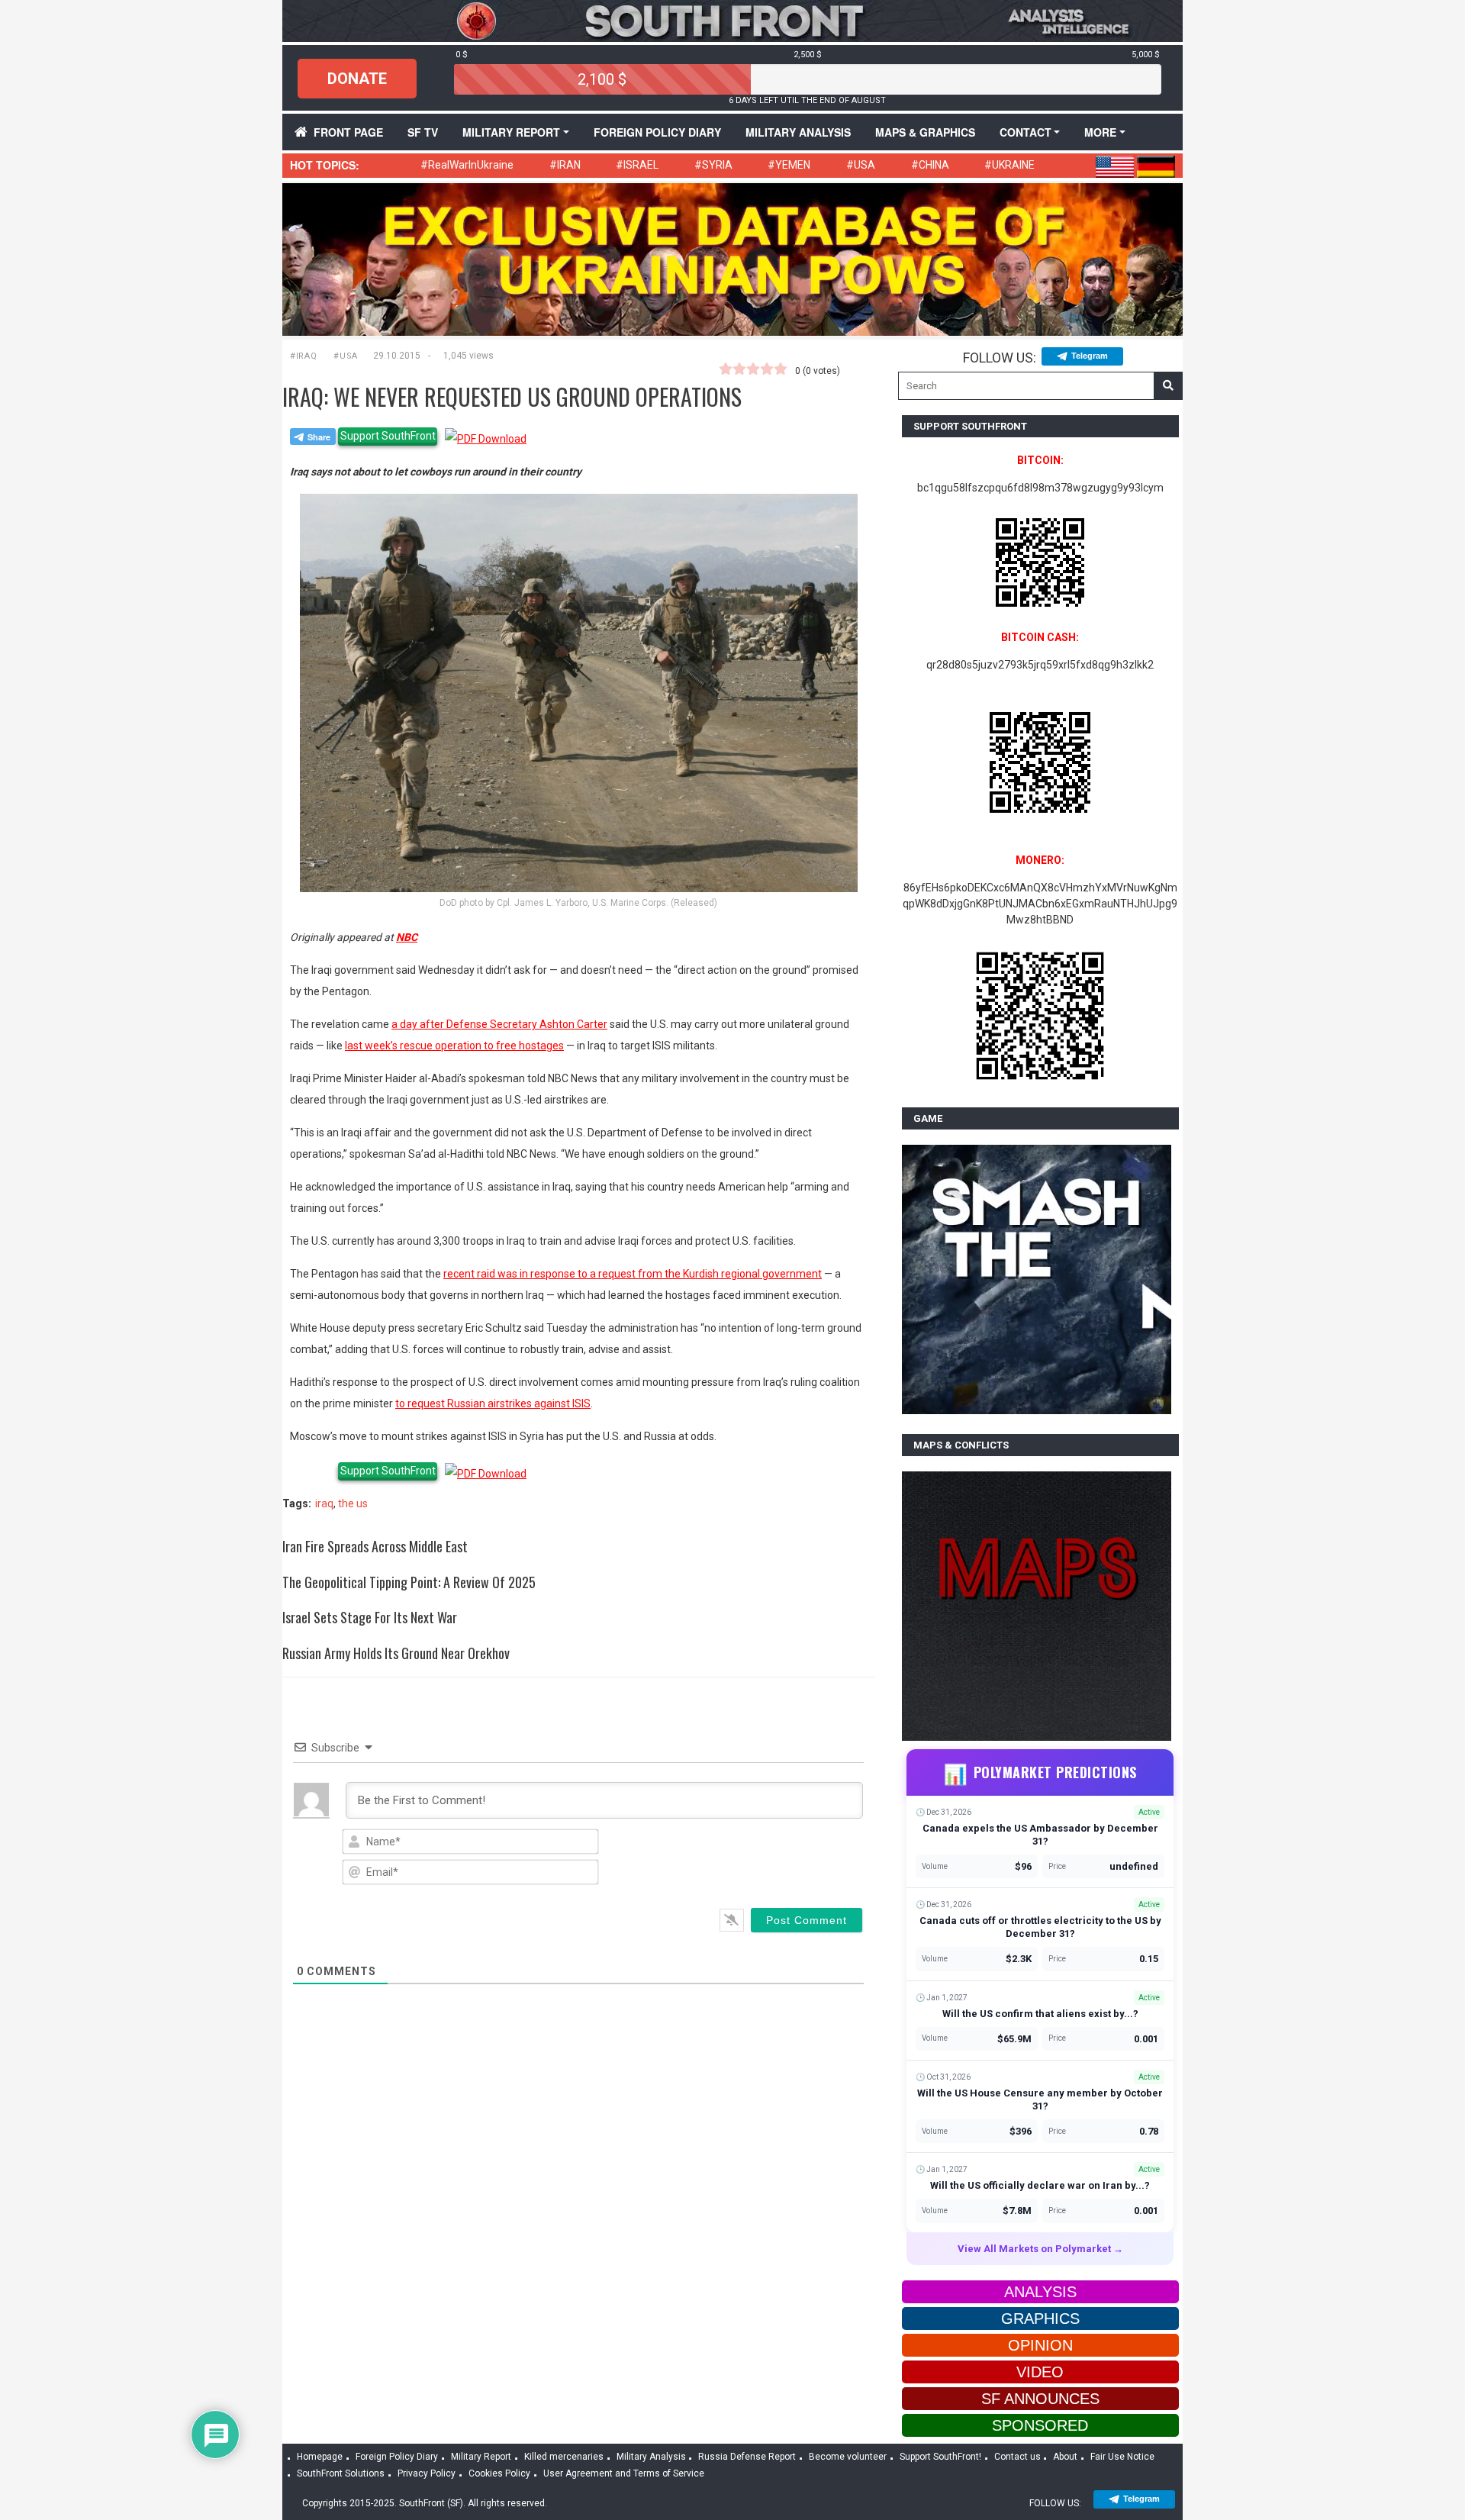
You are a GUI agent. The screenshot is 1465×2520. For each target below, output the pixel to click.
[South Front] (732, 20)
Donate (357, 79)
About (1065, 2457)
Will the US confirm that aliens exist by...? (1040, 2014)
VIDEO (1040, 2372)
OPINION (1040, 2345)
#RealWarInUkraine (467, 165)
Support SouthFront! (940, 2457)
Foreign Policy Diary (397, 2457)
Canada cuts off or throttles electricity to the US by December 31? (1040, 1927)
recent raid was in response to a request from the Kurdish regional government (633, 1274)
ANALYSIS (1040, 2292)
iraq (324, 1503)
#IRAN (565, 165)
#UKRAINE (1009, 165)
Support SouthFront (388, 436)
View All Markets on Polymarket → (1040, 2249)
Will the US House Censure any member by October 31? (1040, 2099)
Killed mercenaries (564, 2457)
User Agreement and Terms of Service (624, 2473)
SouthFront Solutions (341, 2473)
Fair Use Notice (1122, 2457)
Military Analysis (798, 132)
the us (353, 1503)
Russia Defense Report (747, 2457)
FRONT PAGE (348, 132)
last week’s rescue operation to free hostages (454, 1046)
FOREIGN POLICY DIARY (657, 132)
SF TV (423, 132)
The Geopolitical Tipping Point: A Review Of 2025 (409, 1582)
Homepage (320, 2457)
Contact (1025, 132)
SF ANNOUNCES (1040, 2399)
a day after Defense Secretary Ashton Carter (499, 1024)
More (1100, 132)
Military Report (511, 132)
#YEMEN (789, 165)
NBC (407, 937)
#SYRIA (713, 165)
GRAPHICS (1040, 2319)
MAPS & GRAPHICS (925, 132)
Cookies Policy (499, 2473)
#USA (861, 165)
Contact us (1017, 2457)
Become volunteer (848, 2457)
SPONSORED (1040, 2425)
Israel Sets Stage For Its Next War (370, 1617)
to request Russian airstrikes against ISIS (493, 1403)
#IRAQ (303, 356)
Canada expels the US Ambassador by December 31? (1040, 1835)
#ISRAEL (637, 165)
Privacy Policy (427, 2473)
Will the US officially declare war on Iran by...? (1040, 2185)
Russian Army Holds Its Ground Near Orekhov (396, 1653)
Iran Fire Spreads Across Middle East (375, 1546)
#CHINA (930, 165)
